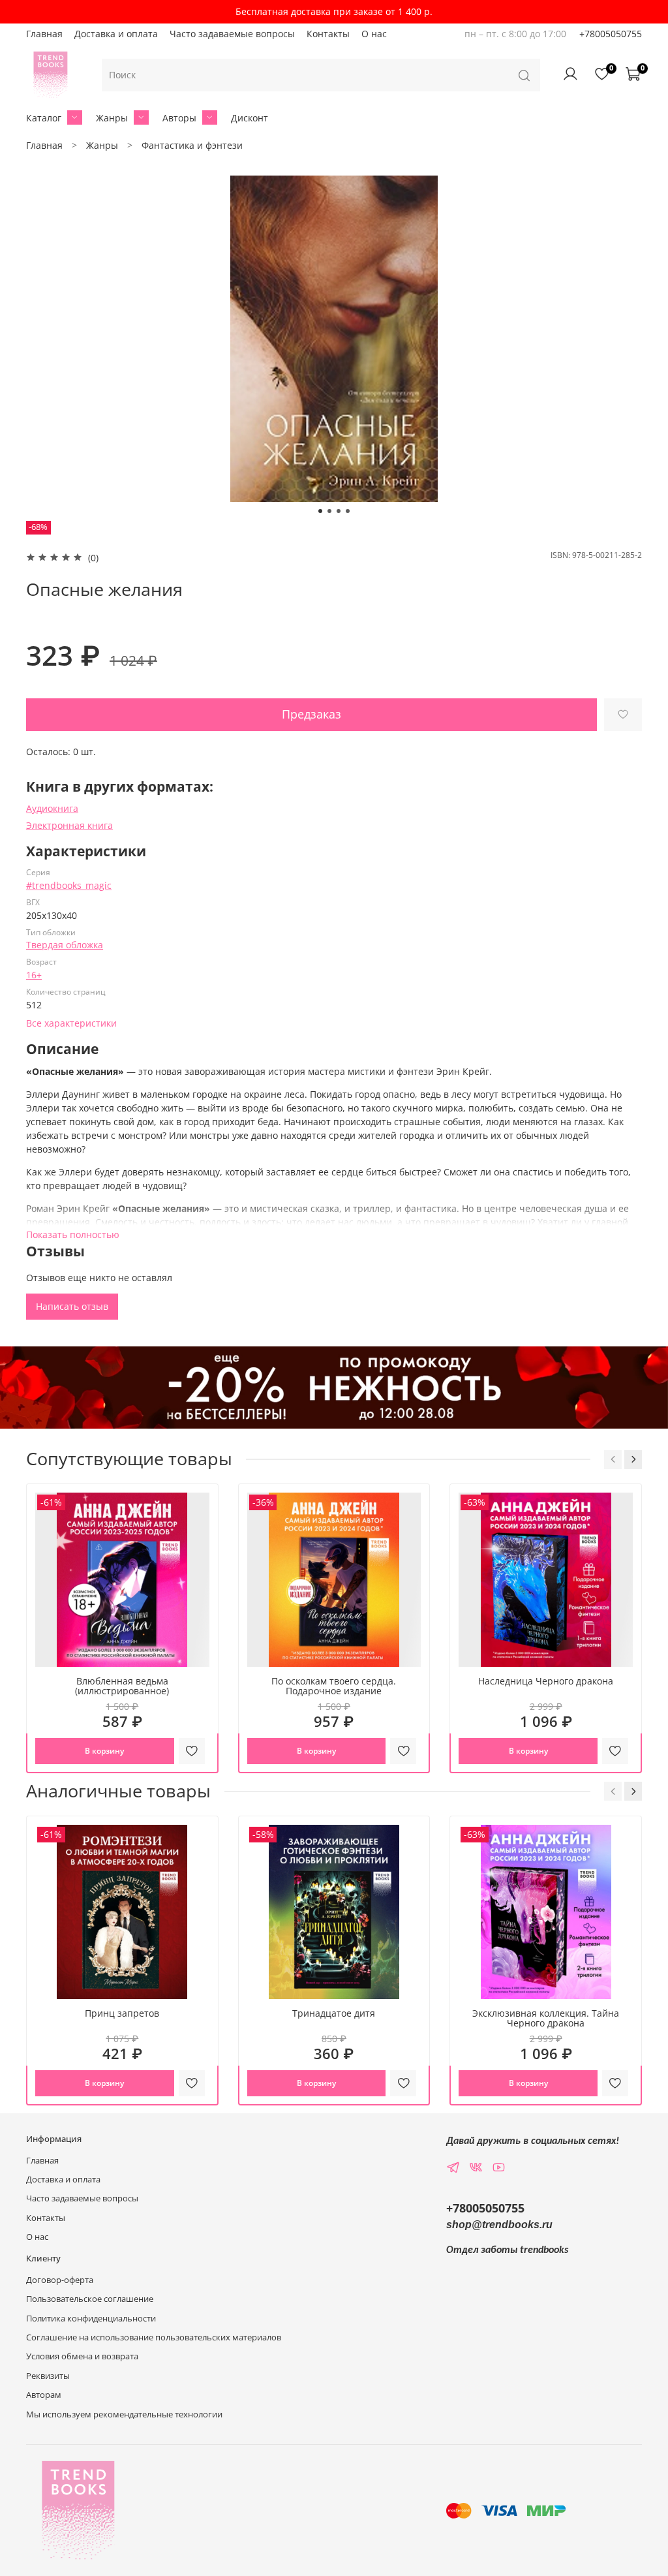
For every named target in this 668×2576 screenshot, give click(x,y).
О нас (374, 34)
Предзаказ (311, 714)
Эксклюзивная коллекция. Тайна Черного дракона (546, 2018)
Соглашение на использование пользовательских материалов (154, 2337)
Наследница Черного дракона (546, 1681)
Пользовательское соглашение (90, 2299)
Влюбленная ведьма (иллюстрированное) (122, 1686)
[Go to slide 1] (320, 511)
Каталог (44, 118)
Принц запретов (122, 2013)
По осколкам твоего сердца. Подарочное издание (334, 1686)
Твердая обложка (65, 945)
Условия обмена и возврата (82, 2356)
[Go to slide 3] (339, 511)
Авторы (179, 118)
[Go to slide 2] (329, 511)
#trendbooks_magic (69, 885)
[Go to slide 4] (348, 511)
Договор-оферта (60, 2280)
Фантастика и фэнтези (192, 145)
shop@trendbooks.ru (499, 2225)
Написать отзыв (72, 1306)
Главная (44, 34)
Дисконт (250, 118)
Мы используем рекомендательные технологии (124, 2414)
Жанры (112, 118)
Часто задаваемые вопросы (232, 34)
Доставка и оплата (116, 34)
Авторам (44, 2395)
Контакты (328, 34)
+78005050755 (611, 34)
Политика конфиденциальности (91, 2319)
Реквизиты (48, 2376)
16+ (34, 975)
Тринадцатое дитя (334, 2013)
